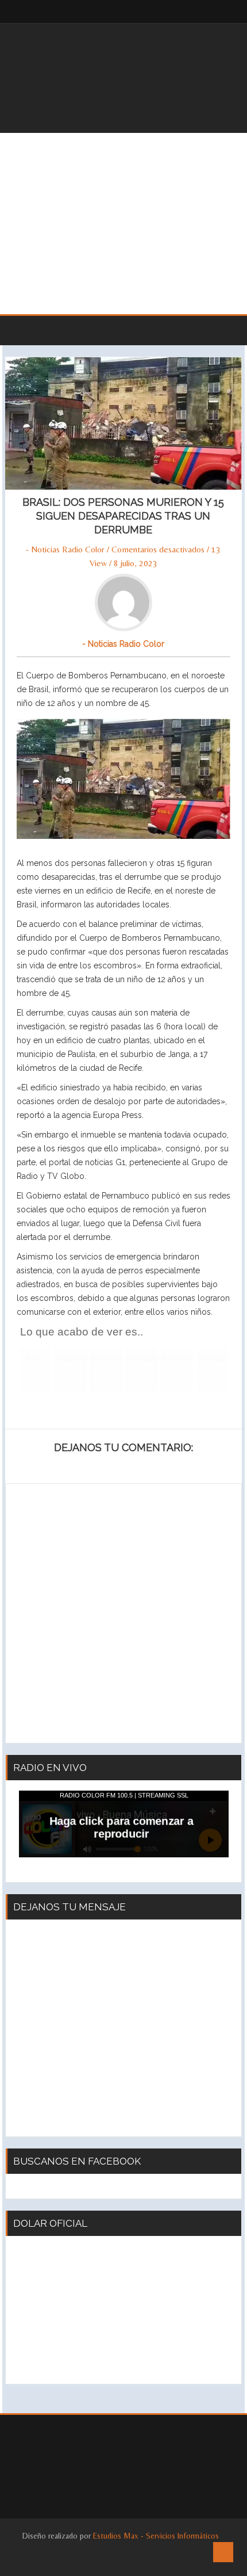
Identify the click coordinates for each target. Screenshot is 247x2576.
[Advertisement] (123, 224)
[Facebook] (195, 12)
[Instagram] (218, 12)
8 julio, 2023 (136, 563)
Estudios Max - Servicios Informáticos (156, 2536)
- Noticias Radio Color (65, 549)
